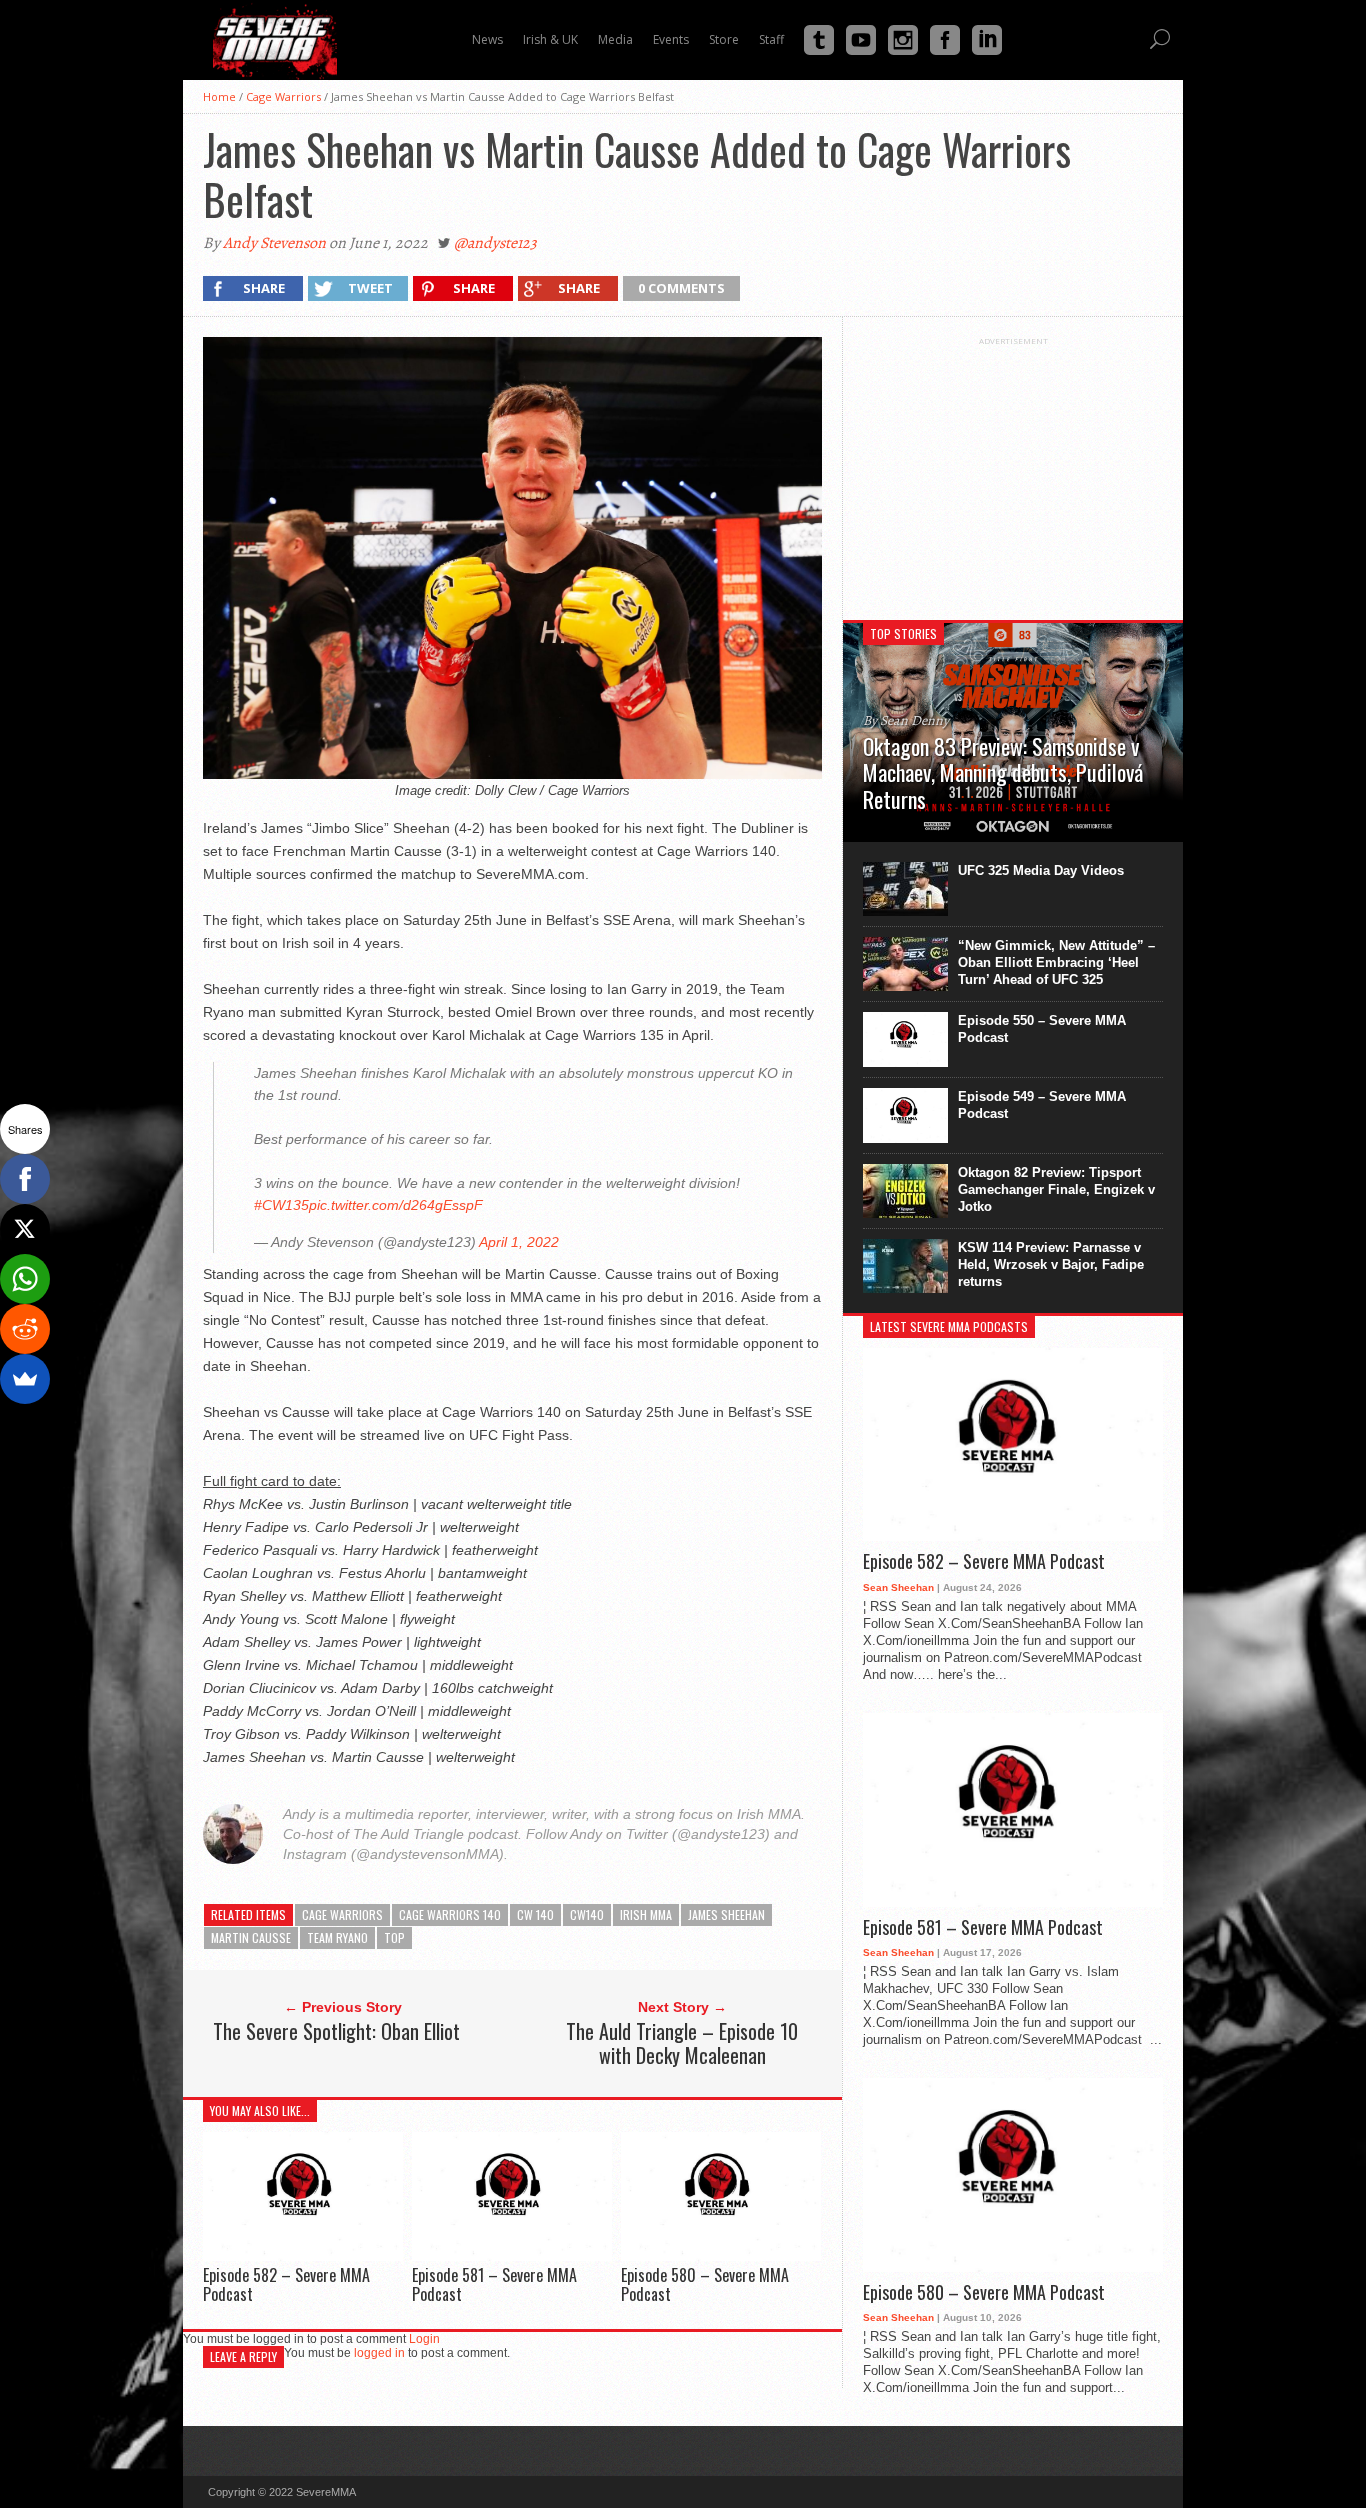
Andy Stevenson (274, 243)
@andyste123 (495, 243)
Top (394, 1937)
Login (424, 2339)
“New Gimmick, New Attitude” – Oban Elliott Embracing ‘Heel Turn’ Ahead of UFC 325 (1056, 962)
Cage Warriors (283, 96)
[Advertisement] (1013, 471)
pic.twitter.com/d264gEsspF (396, 1205)
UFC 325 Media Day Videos (1041, 870)
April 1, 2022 (519, 1242)
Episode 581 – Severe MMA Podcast (494, 2284)
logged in (379, 2353)
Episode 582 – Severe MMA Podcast (286, 2284)
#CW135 (281, 1205)
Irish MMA (646, 1914)
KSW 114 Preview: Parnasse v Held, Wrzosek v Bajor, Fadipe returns (1051, 1264)
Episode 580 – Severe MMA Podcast (705, 2284)
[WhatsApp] (25, 1279)
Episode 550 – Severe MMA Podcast (1042, 1029)
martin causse (251, 1937)
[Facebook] (25, 1179)
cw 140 (535, 1914)
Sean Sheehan (898, 1587)
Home (219, 96)
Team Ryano (337, 1937)
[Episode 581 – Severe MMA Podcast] (512, 2255)
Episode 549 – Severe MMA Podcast (1042, 1105)
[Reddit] (25, 1329)
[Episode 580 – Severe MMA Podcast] (721, 2255)
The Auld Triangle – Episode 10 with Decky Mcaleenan (682, 2043)
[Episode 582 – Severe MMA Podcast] (303, 2255)
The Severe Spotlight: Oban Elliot (336, 2031)
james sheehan (726, 1914)
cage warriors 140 (450, 1914)
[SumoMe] (25, 1379)
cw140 (587, 1914)
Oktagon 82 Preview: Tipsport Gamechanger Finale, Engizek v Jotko (1056, 1189)
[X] (25, 1229)
